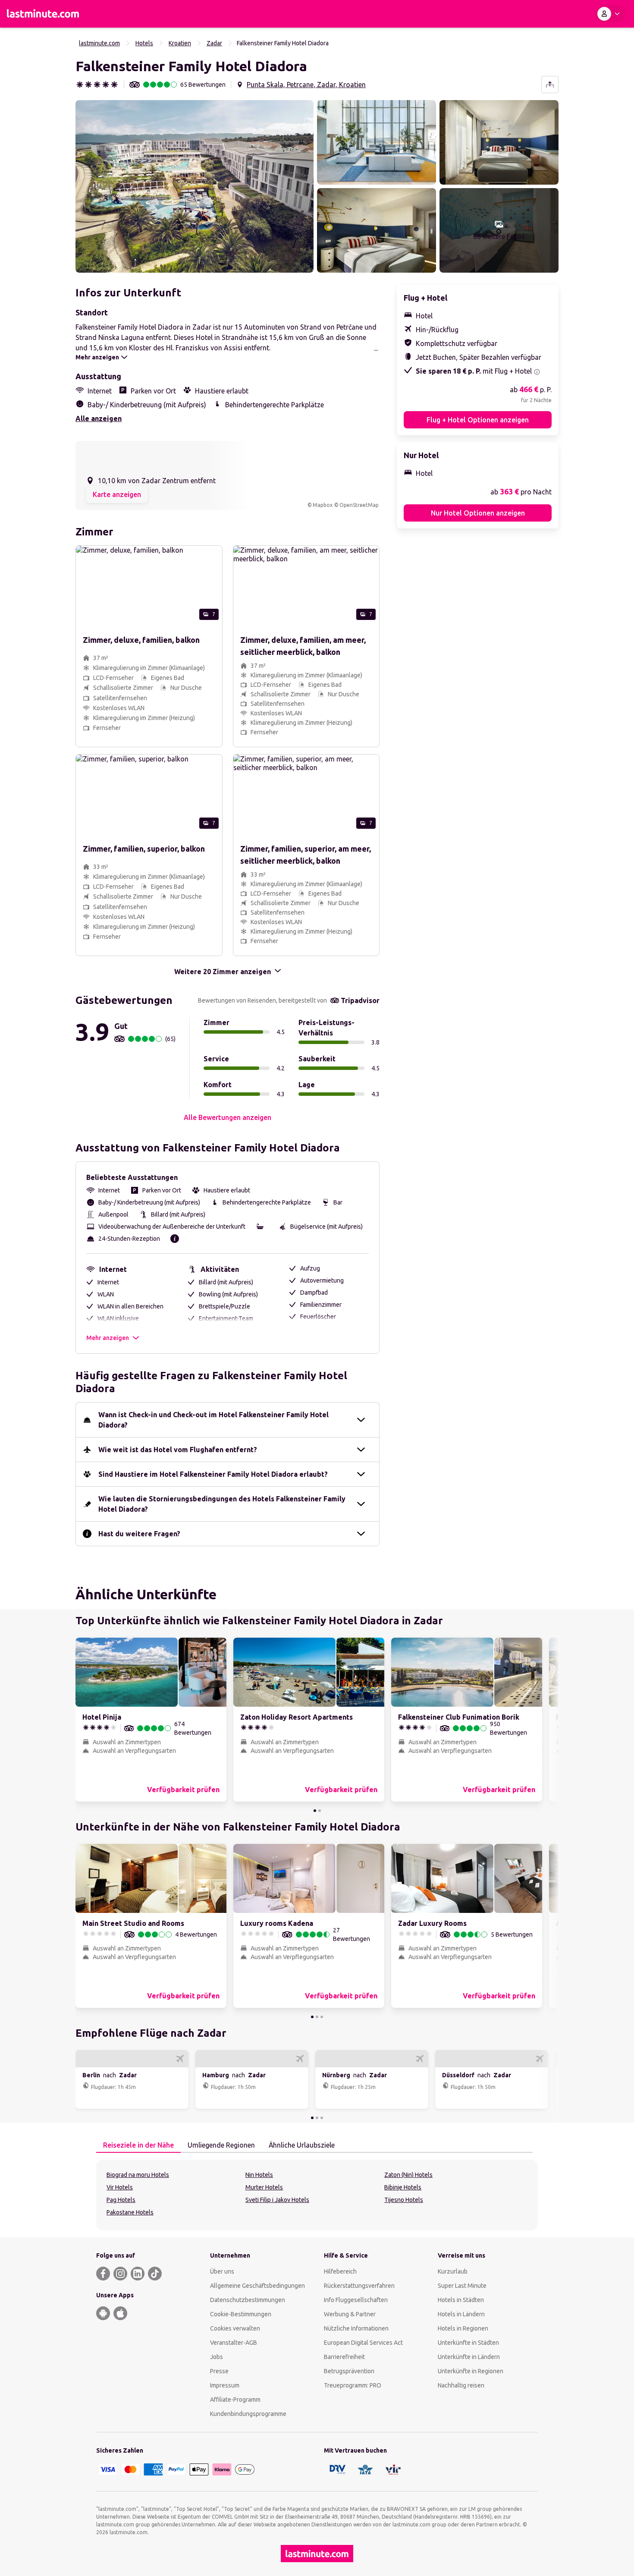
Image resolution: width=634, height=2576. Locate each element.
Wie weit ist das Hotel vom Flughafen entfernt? (178, 1450)
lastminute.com (99, 43)
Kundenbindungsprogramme (248, 2414)
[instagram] (120, 2274)
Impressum (225, 2385)
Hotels (144, 43)
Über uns (222, 2271)
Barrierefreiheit (344, 2357)
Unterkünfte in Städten (468, 2343)
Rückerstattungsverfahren (359, 2286)
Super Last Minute (462, 2286)
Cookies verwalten (235, 2328)
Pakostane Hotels (130, 2212)
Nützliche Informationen (356, 2328)
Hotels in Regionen (463, 2328)
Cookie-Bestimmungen (241, 2314)
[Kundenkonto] (610, 14)
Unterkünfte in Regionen (471, 2371)
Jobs (217, 2357)
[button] (195, 186)
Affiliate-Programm (235, 2400)
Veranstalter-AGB (234, 2343)
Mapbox (323, 505)
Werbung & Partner (350, 2314)
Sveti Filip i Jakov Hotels (277, 2200)
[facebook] (103, 2274)
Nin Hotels (259, 2175)
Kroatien (180, 43)
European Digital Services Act (363, 2343)
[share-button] (550, 85)
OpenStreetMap (359, 505)
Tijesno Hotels (404, 2200)
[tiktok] (155, 2274)
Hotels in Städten (461, 2300)
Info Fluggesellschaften (356, 2300)
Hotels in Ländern (461, 2314)
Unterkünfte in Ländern (469, 2357)
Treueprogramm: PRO (353, 2385)
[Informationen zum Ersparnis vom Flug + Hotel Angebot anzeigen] (537, 372)
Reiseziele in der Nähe (138, 2145)
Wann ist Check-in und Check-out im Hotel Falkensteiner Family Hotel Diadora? (213, 1420)
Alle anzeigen (99, 418)
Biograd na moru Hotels (138, 2175)
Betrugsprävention (349, 2371)
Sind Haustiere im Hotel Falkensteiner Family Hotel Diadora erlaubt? (213, 1474)
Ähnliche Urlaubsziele (302, 2145)
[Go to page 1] (315, 1811)
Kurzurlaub (453, 2271)
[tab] (138, 2145)
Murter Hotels (264, 2187)
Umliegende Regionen (221, 2145)
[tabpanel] (317, 2195)
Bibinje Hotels (403, 2187)
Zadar (214, 43)
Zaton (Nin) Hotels (408, 2175)
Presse (219, 2371)
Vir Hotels (120, 2187)
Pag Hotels (121, 2200)
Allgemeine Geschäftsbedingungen (257, 2286)
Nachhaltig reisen (461, 2385)
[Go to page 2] (320, 1811)
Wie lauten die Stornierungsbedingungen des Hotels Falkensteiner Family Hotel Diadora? (222, 1504)
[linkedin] (138, 2274)
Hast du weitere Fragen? (139, 1534)
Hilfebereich (340, 2271)
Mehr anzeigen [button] (108, 1338)
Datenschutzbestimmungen (248, 2300)
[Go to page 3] (322, 2017)
